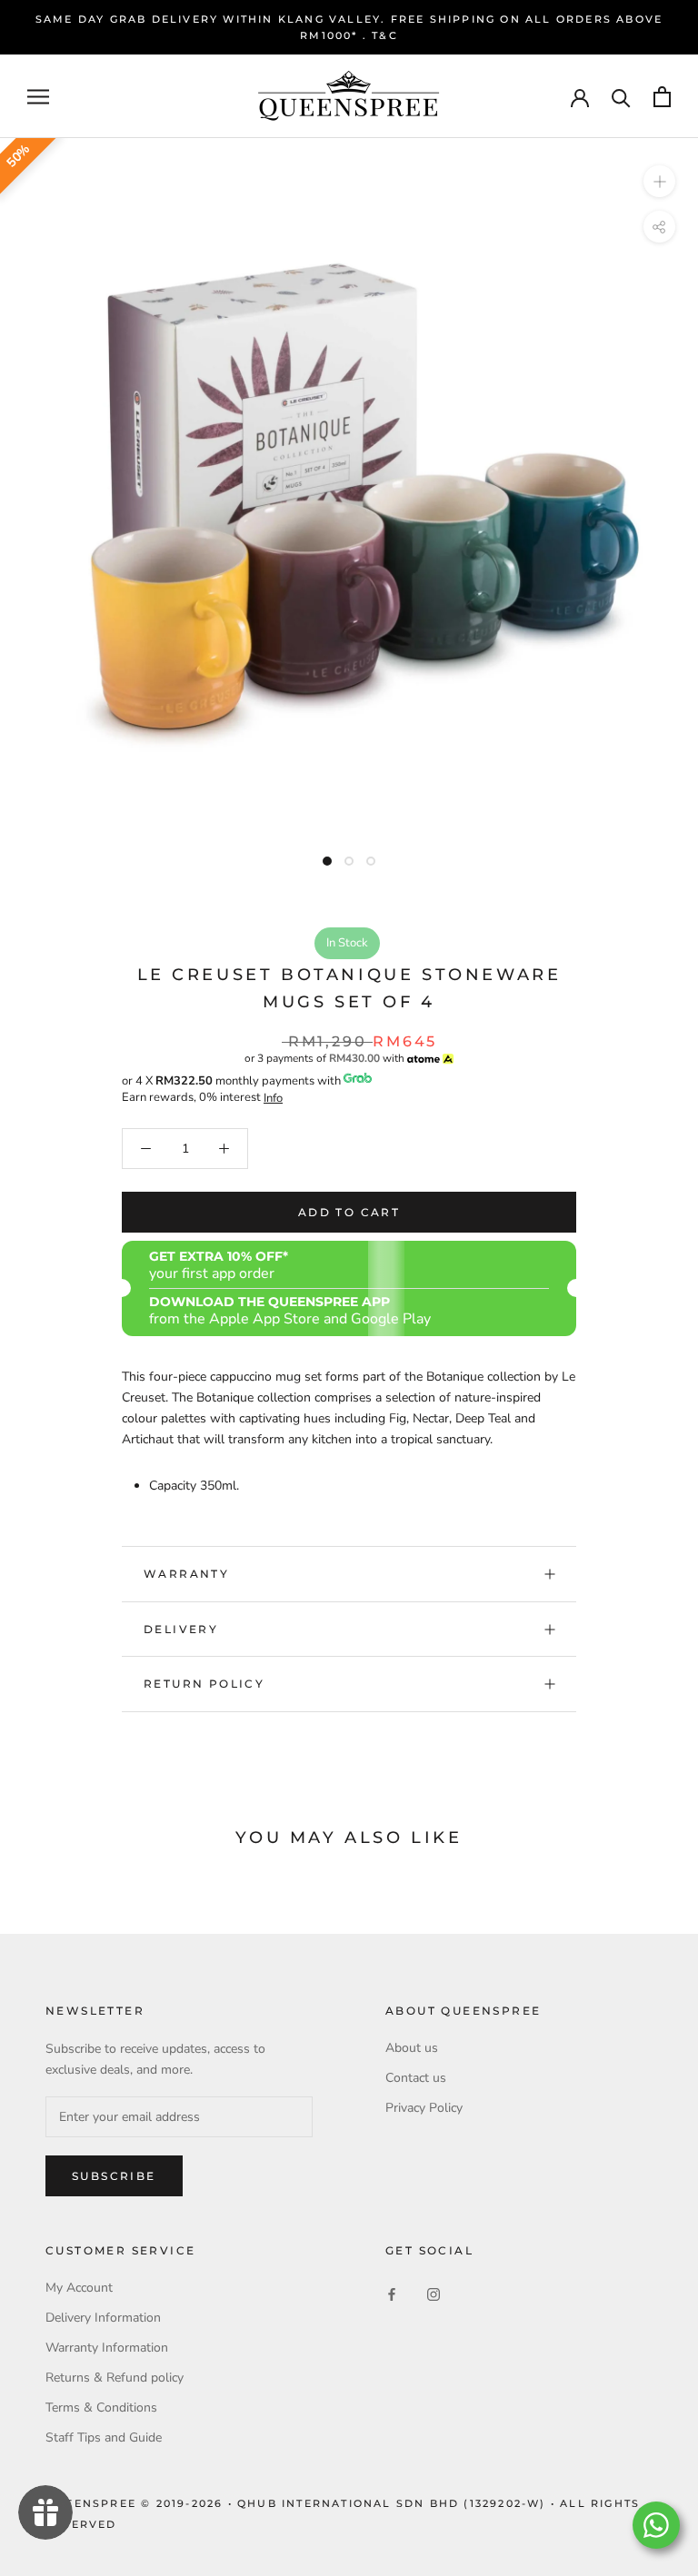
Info (273, 1098)
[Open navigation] (38, 97)
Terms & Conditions (101, 2408)
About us (412, 2048)
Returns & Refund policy (115, 2378)
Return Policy (204, 1684)
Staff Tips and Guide (104, 2437)
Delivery (181, 1629)
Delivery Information (103, 2318)
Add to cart (349, 1212)
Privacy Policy (424, 2108)
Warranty (186, 1574)
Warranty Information (107, 2348)
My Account (79, 2288)
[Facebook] (392, 2294)
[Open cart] (662, 97)
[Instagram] (434, 2294)
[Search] (621, 97)
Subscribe (114, 2176)
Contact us (416, 2078)
